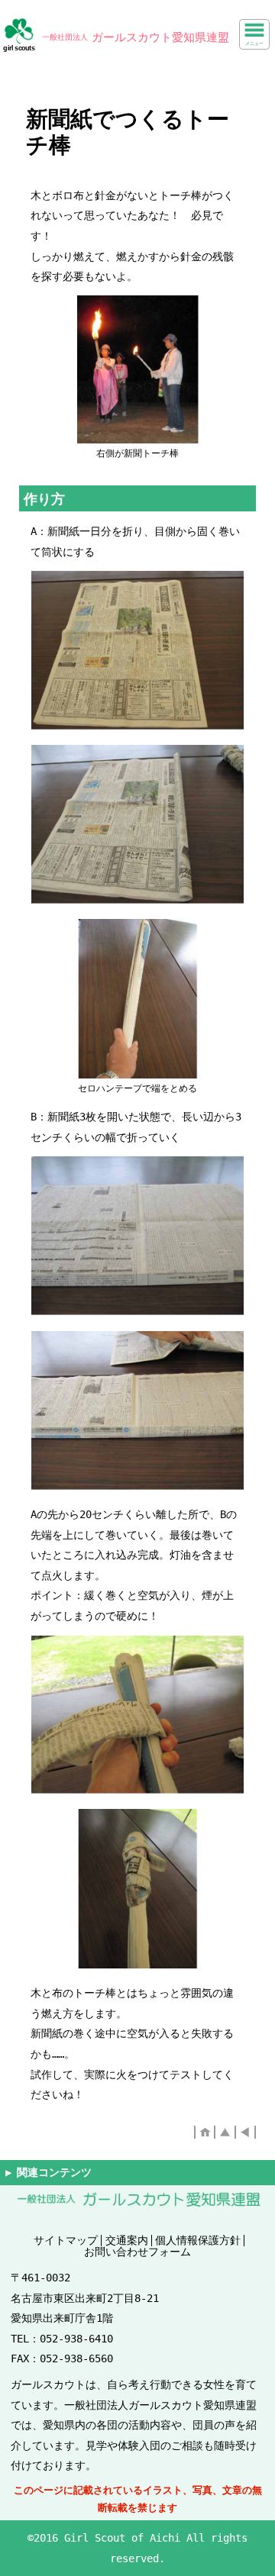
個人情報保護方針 (198, 2240)
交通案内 (127, 2240)
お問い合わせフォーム (137, 2252)
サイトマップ (66, 2240)
